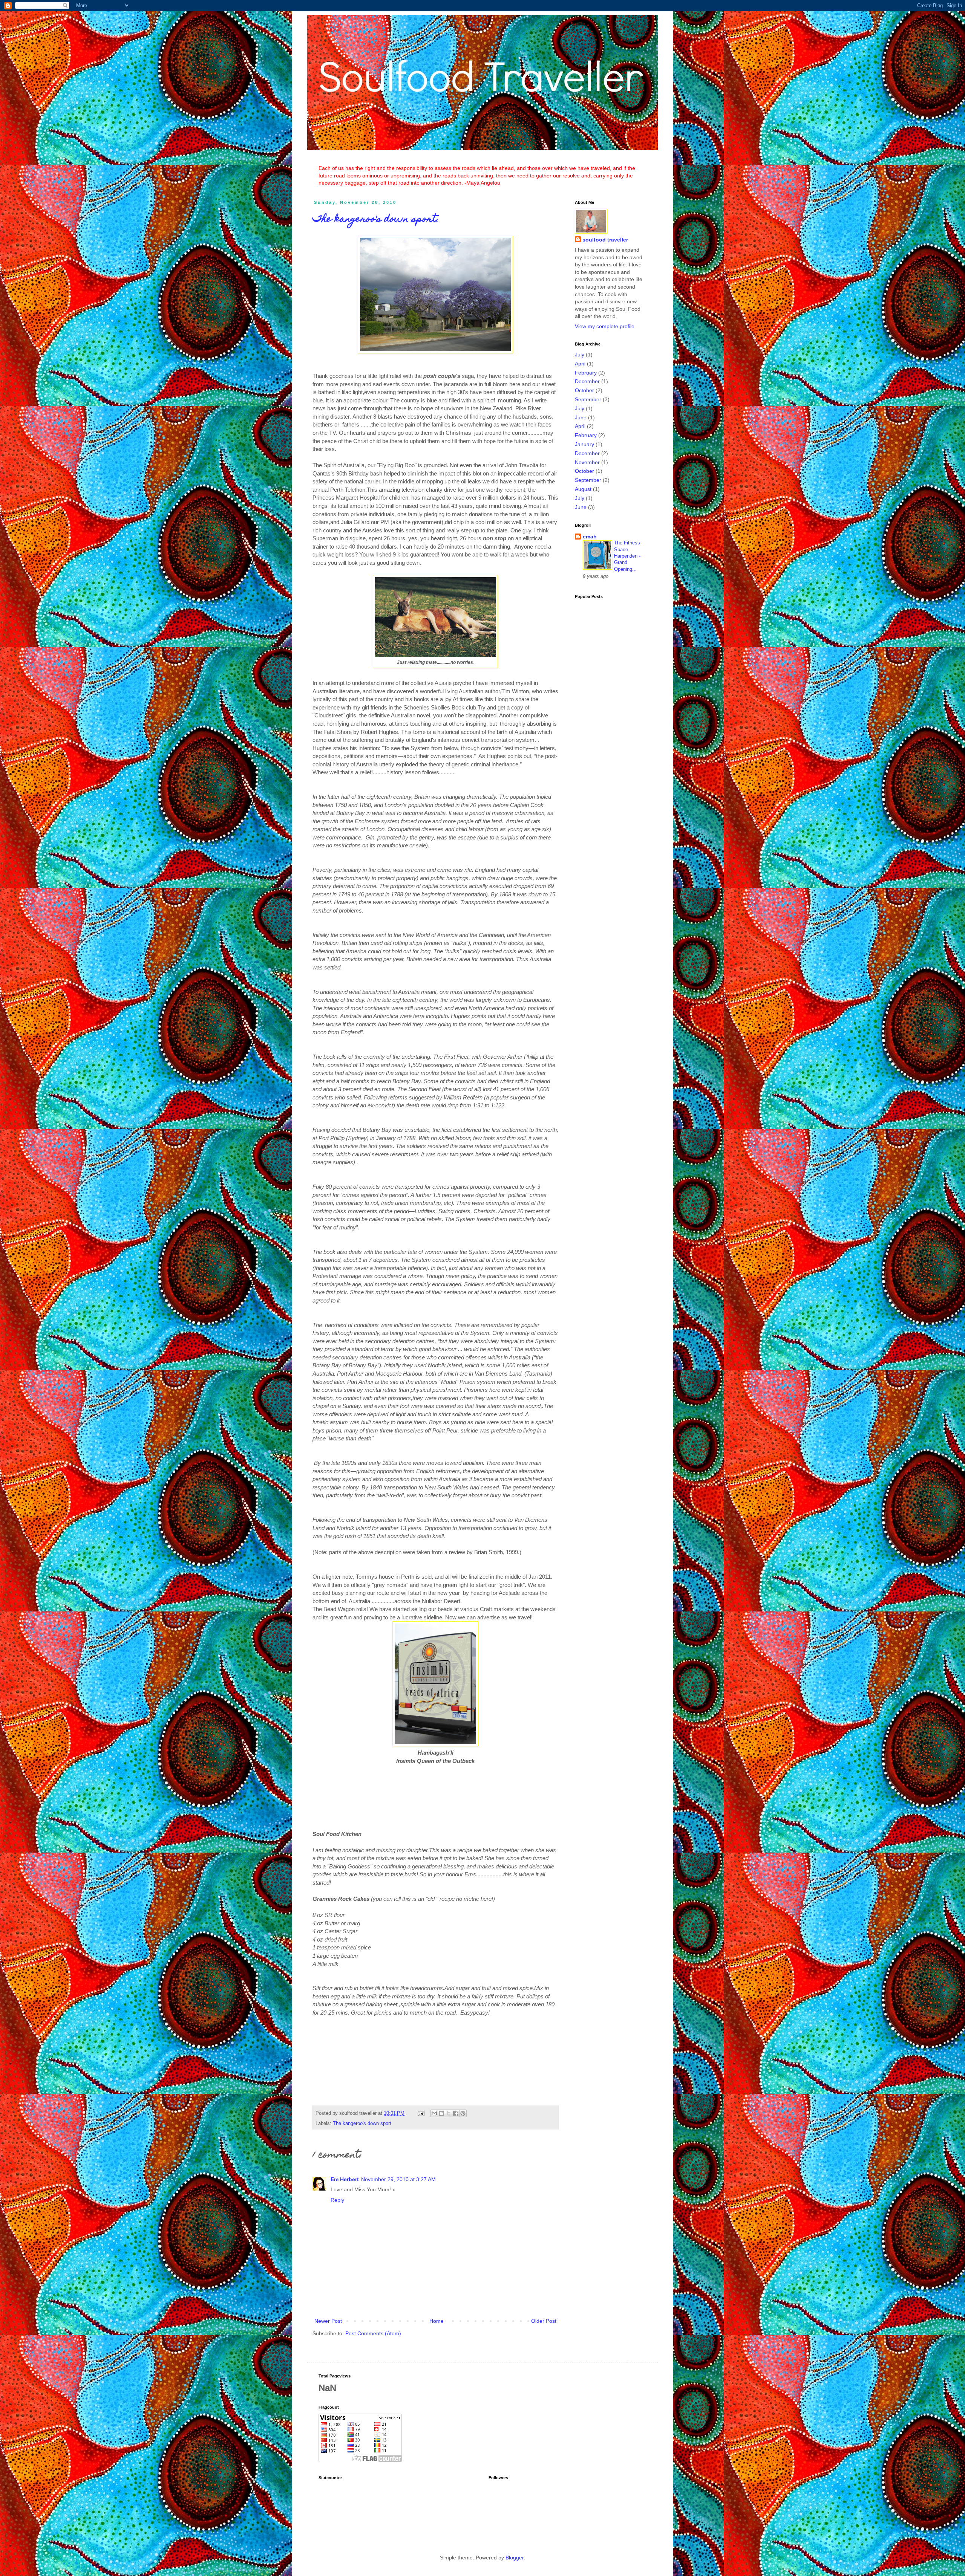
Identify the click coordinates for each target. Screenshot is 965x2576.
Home (437, 2321)
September (588, 399)
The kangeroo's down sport (362, 2123)
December (587, 381)
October (584, 390)
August (583, 489)
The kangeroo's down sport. (376, 220)
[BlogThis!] (441, 2113)
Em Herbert (345, 2179)
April (580, 364)
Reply (337, 2200)
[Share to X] (449, 2113)
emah (590, 537)
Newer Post (328, 2321)
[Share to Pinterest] (463, 2113)
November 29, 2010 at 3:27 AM (398, 2179)
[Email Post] (421, 2113)
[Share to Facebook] (456, 2113)
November (587, 462)
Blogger (515, 2558)
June (581, 417)
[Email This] (434, 2113)
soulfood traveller (605, 240)
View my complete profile (605, 326)
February (586, 373)
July (580, 355)
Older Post (544, 2321)
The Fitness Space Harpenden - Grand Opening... (627, 556)
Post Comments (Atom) (373, 2333)
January (584, 444)
